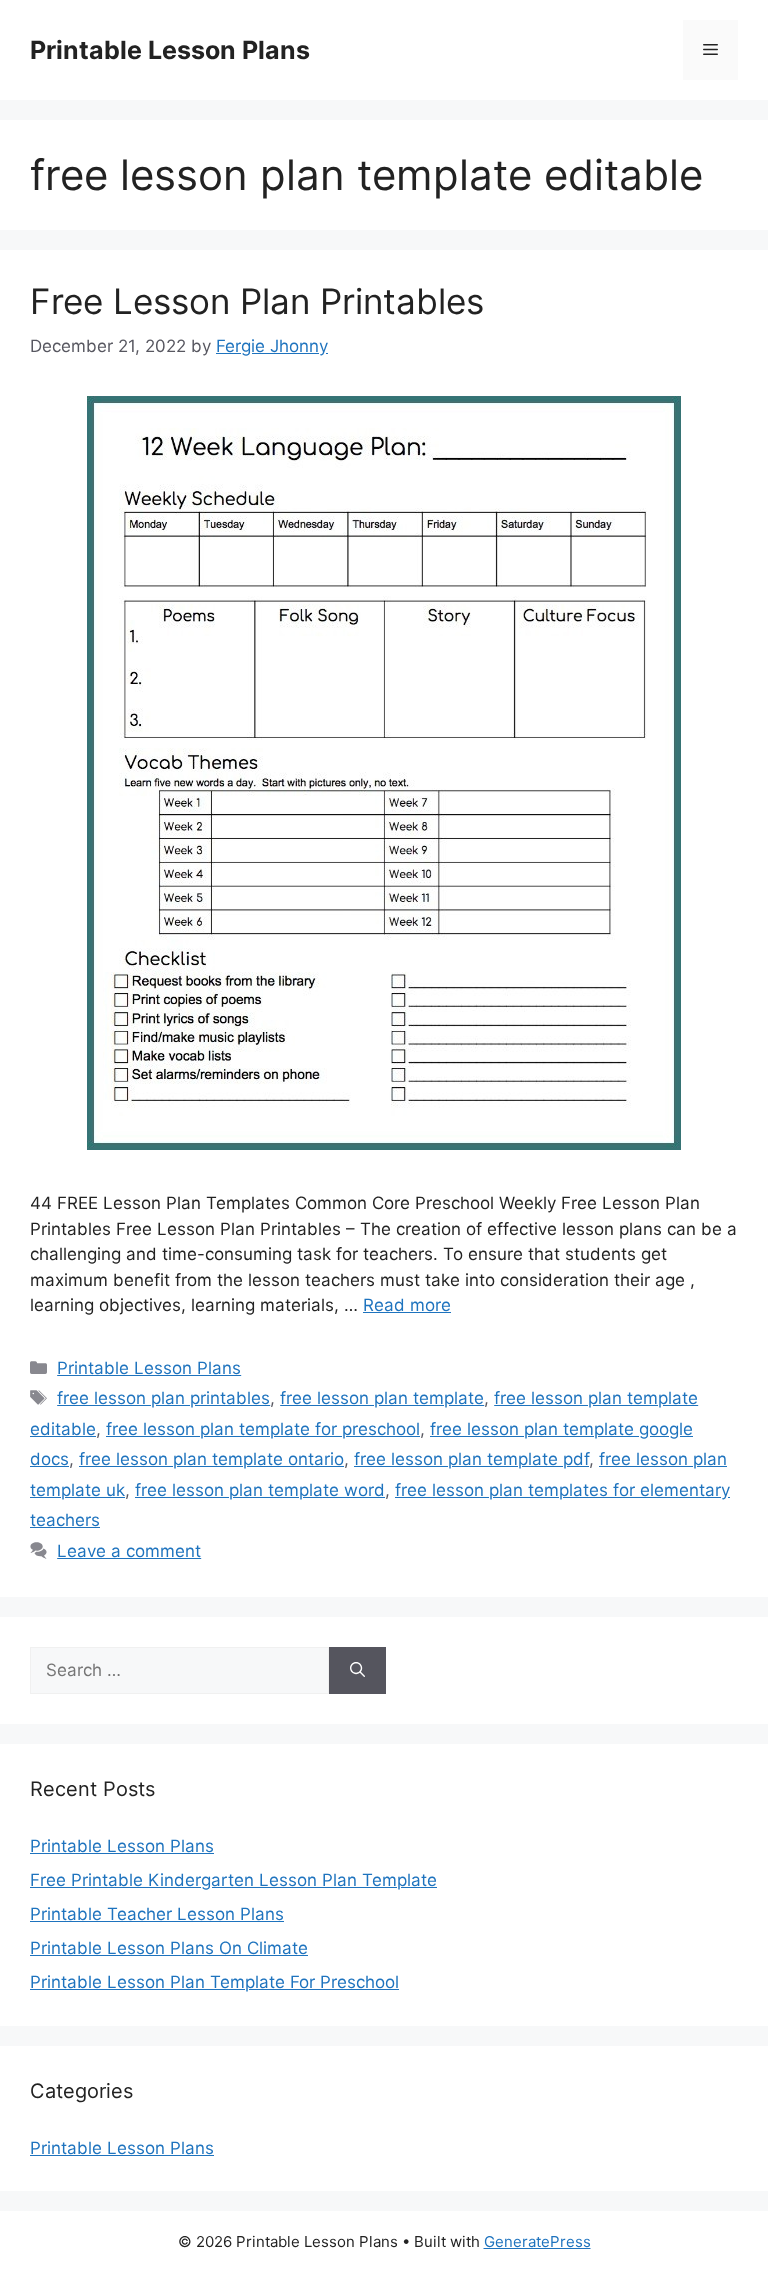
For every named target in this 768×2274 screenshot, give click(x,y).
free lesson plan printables (163, 1398)
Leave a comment (129, 1551)
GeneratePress (537, 2241)
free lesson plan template (382, 1398)
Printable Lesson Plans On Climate (169, 1948)
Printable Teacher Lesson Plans (157, 1914)
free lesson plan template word (260, 1490)
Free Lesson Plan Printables (257, 301)
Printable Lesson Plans (170, 50)
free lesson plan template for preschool (263, 1429)
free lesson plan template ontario (211, 1459)
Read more (407, 1305)
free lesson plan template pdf (471, 1459)
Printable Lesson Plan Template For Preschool (214, 1982)
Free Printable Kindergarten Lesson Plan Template (233, 1880)
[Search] (357, 1671)
